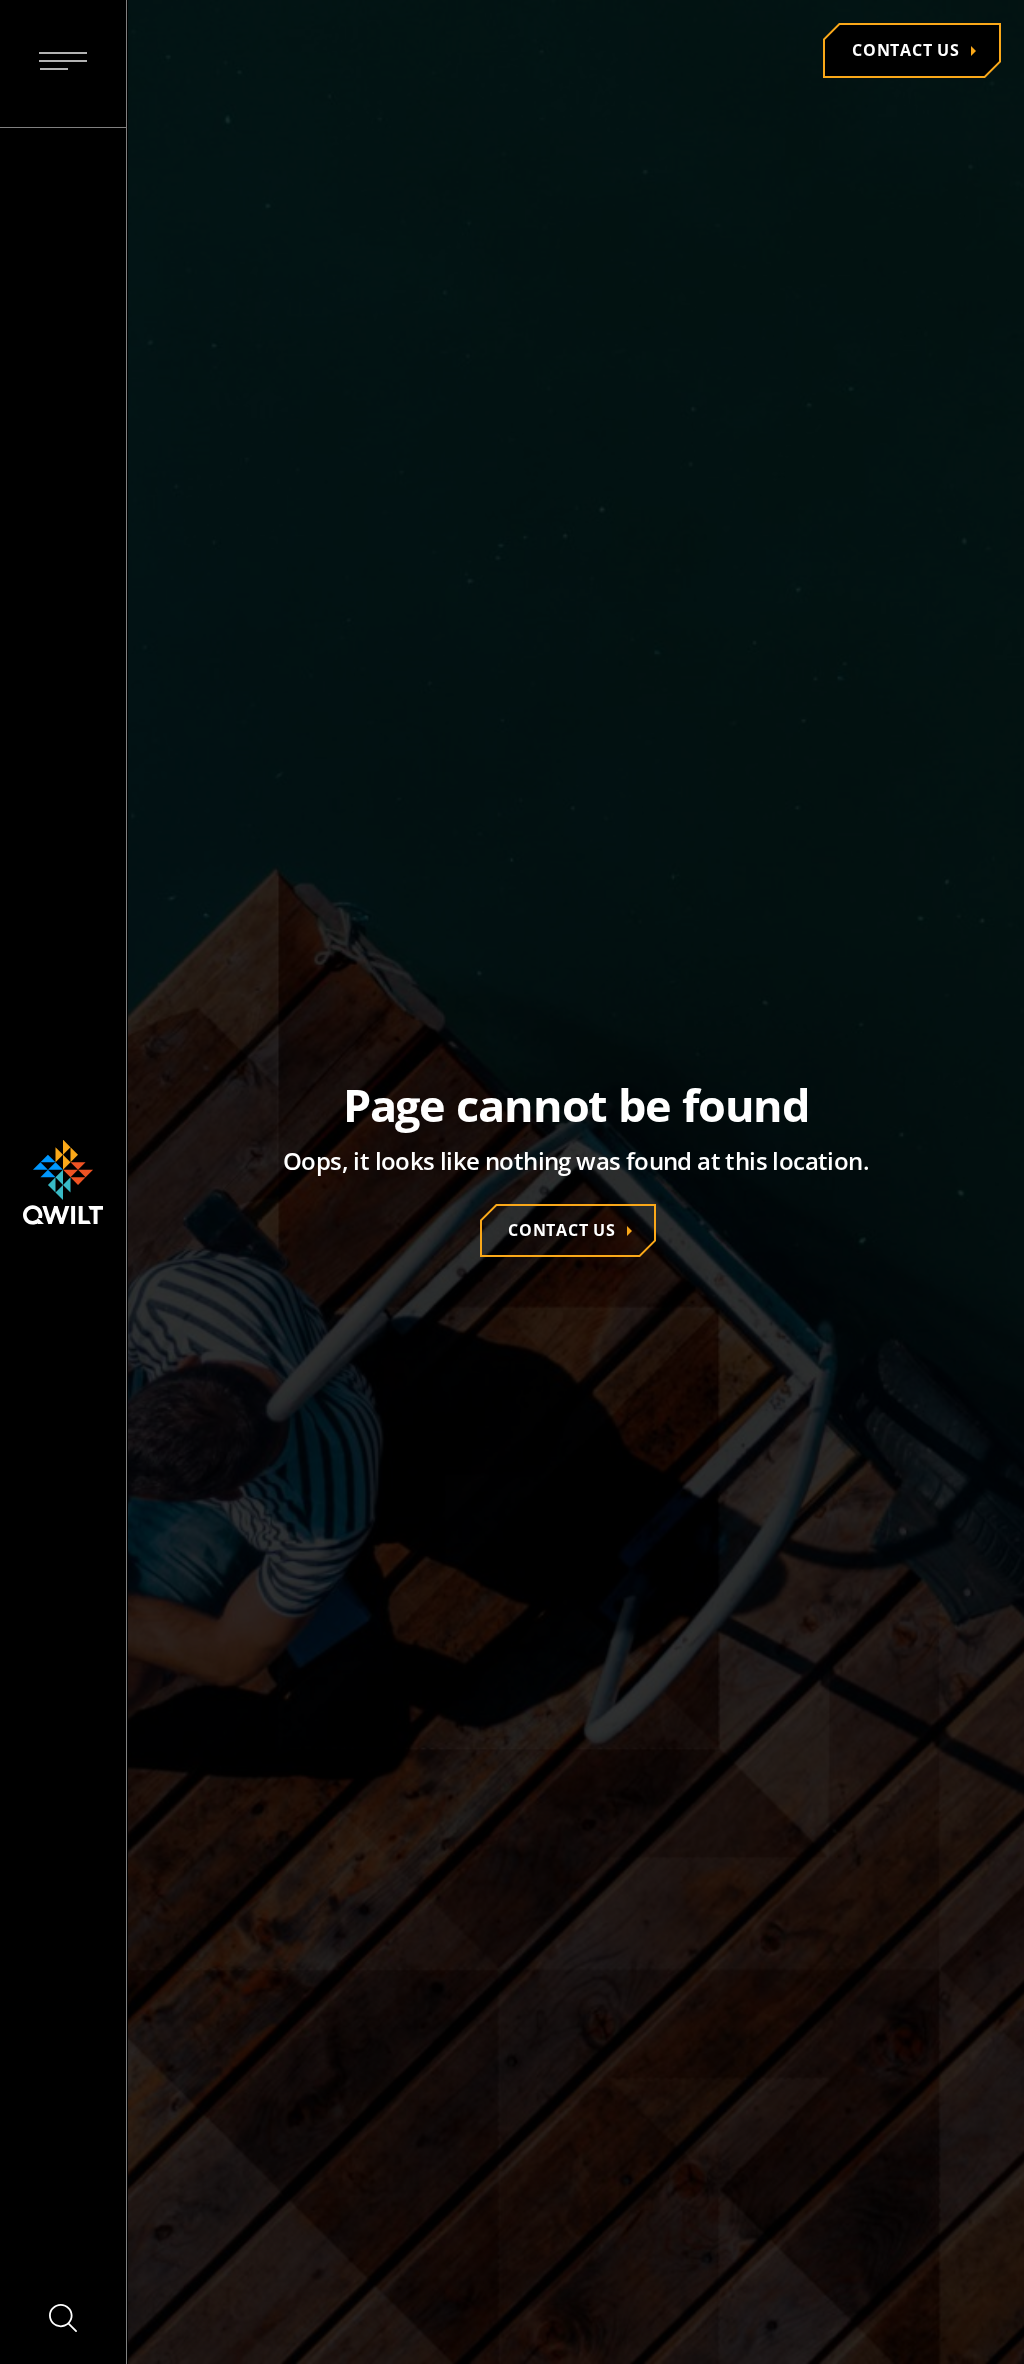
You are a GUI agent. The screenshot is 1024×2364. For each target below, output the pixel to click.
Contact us (906, 50)
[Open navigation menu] (63, 64)
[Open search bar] (63, 2318)
